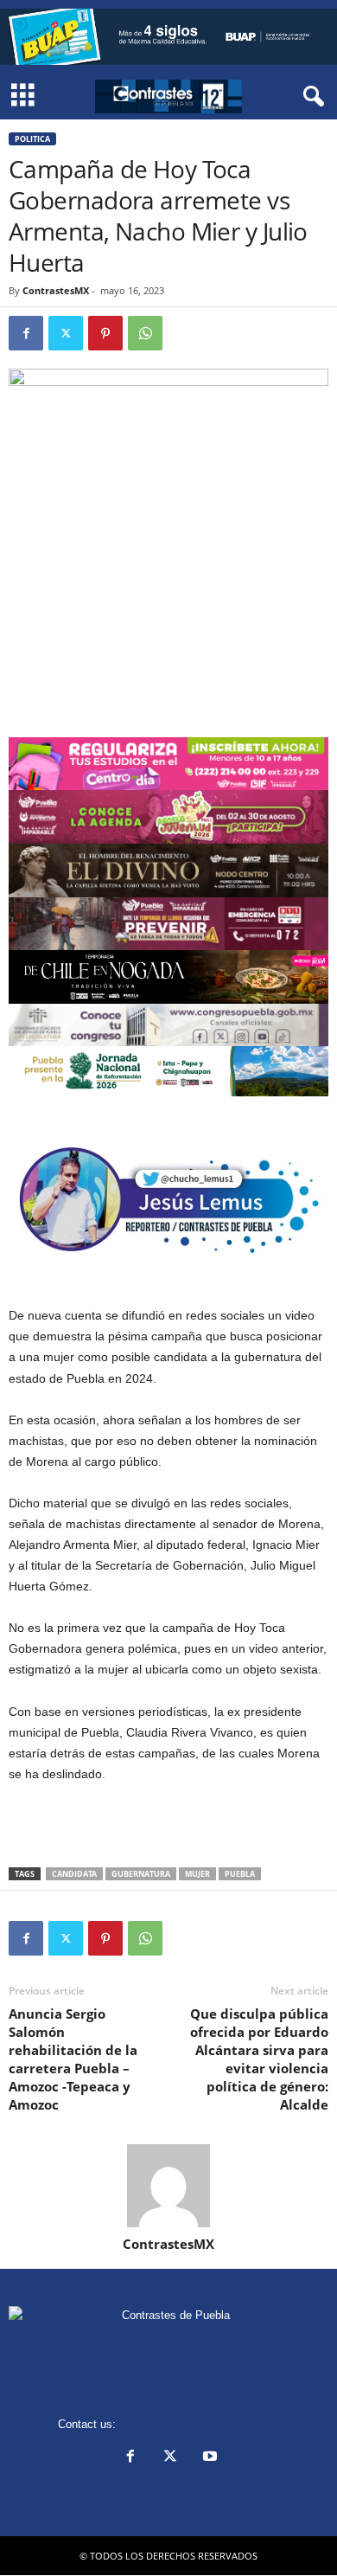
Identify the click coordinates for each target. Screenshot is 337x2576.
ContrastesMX (56, 290)
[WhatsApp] (145, 333)
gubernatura (141, 1874)
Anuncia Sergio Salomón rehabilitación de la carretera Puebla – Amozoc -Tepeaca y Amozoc (73, 2059)
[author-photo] (168, 2186)
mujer (197, 1874)
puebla (240, 1874)
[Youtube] (208, 2458)
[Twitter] (66, 333)
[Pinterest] (105, 333)
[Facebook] (26, 333)
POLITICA (32, 139)
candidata (74, 1874)
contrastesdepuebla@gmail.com (200, 2424)
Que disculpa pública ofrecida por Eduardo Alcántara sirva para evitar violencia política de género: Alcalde (259, 2059)
